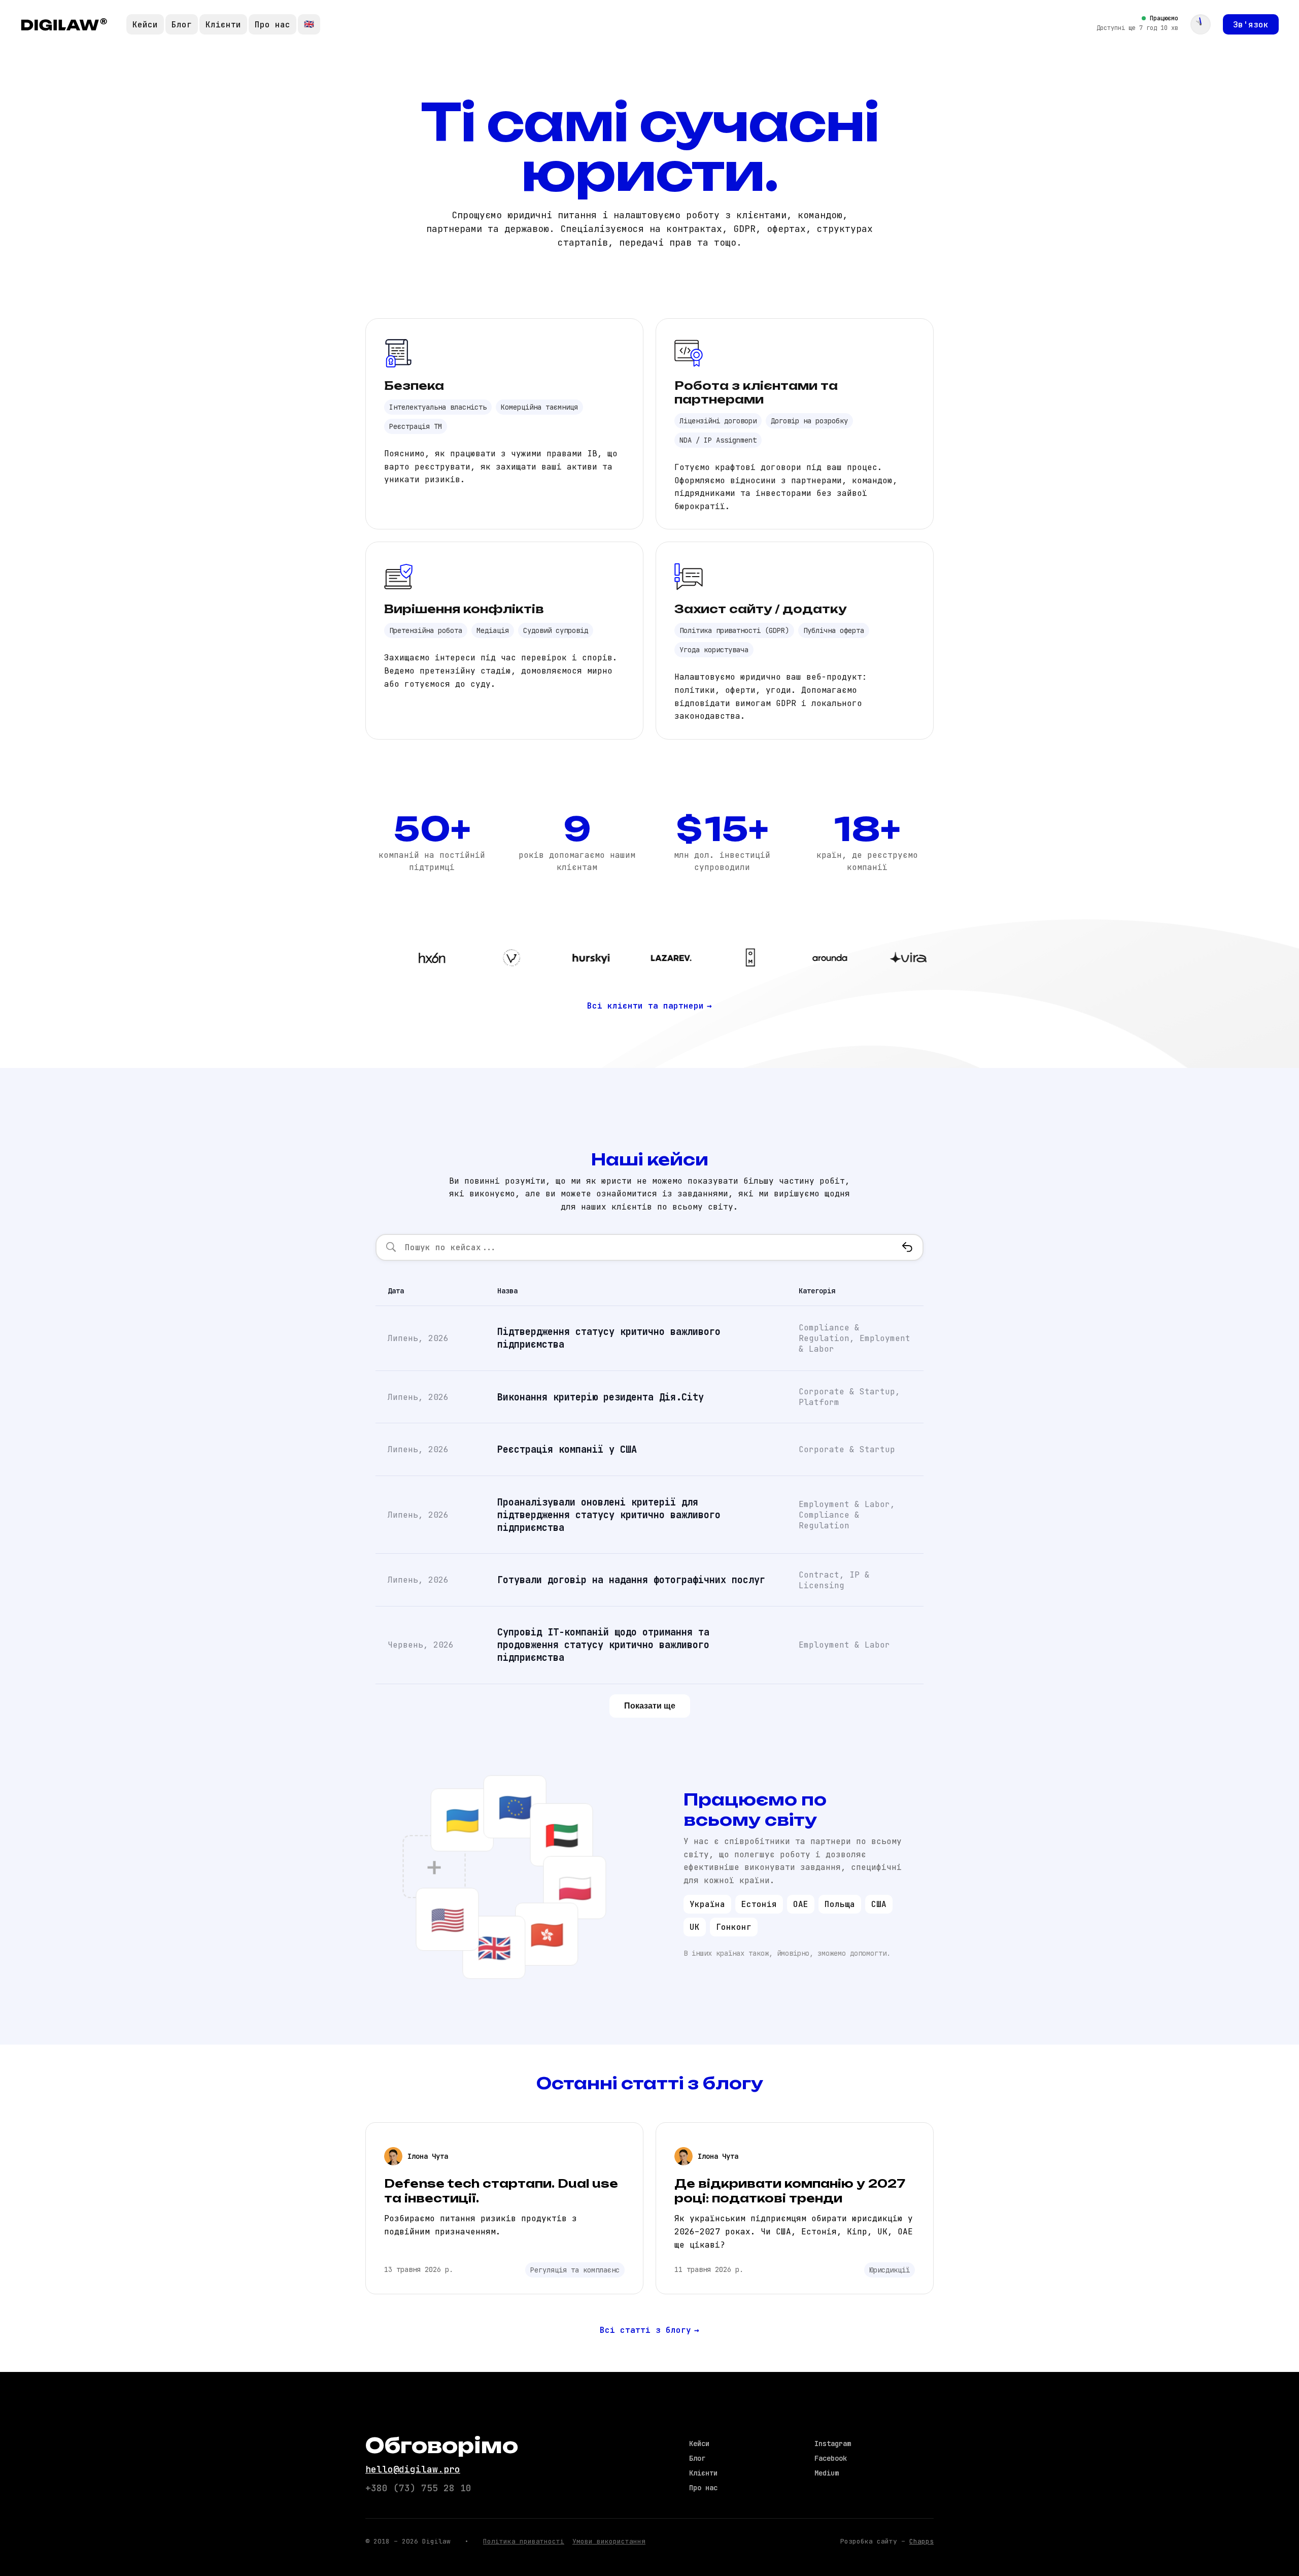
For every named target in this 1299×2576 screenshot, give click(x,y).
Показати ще (650, 1706)
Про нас (272, 25)
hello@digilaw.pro (413, 2469)
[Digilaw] (64, 24)
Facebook (831, 2458)
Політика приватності (524, 2541)
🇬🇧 (309, 24)
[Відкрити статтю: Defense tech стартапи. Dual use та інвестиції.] (504, 2208)
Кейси (145, 25)
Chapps (921, 2541)
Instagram (833, 2444)
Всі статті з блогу (649, 2330)
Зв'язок (1251, 25)
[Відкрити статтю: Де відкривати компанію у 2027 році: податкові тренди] (795, 2208)
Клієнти (223, 25)
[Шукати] (907, 1247)
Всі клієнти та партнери (649, 1006)
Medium (827, 2473)
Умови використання (609, 2541)
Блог (182, 25)
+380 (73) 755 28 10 (418, 2488)
